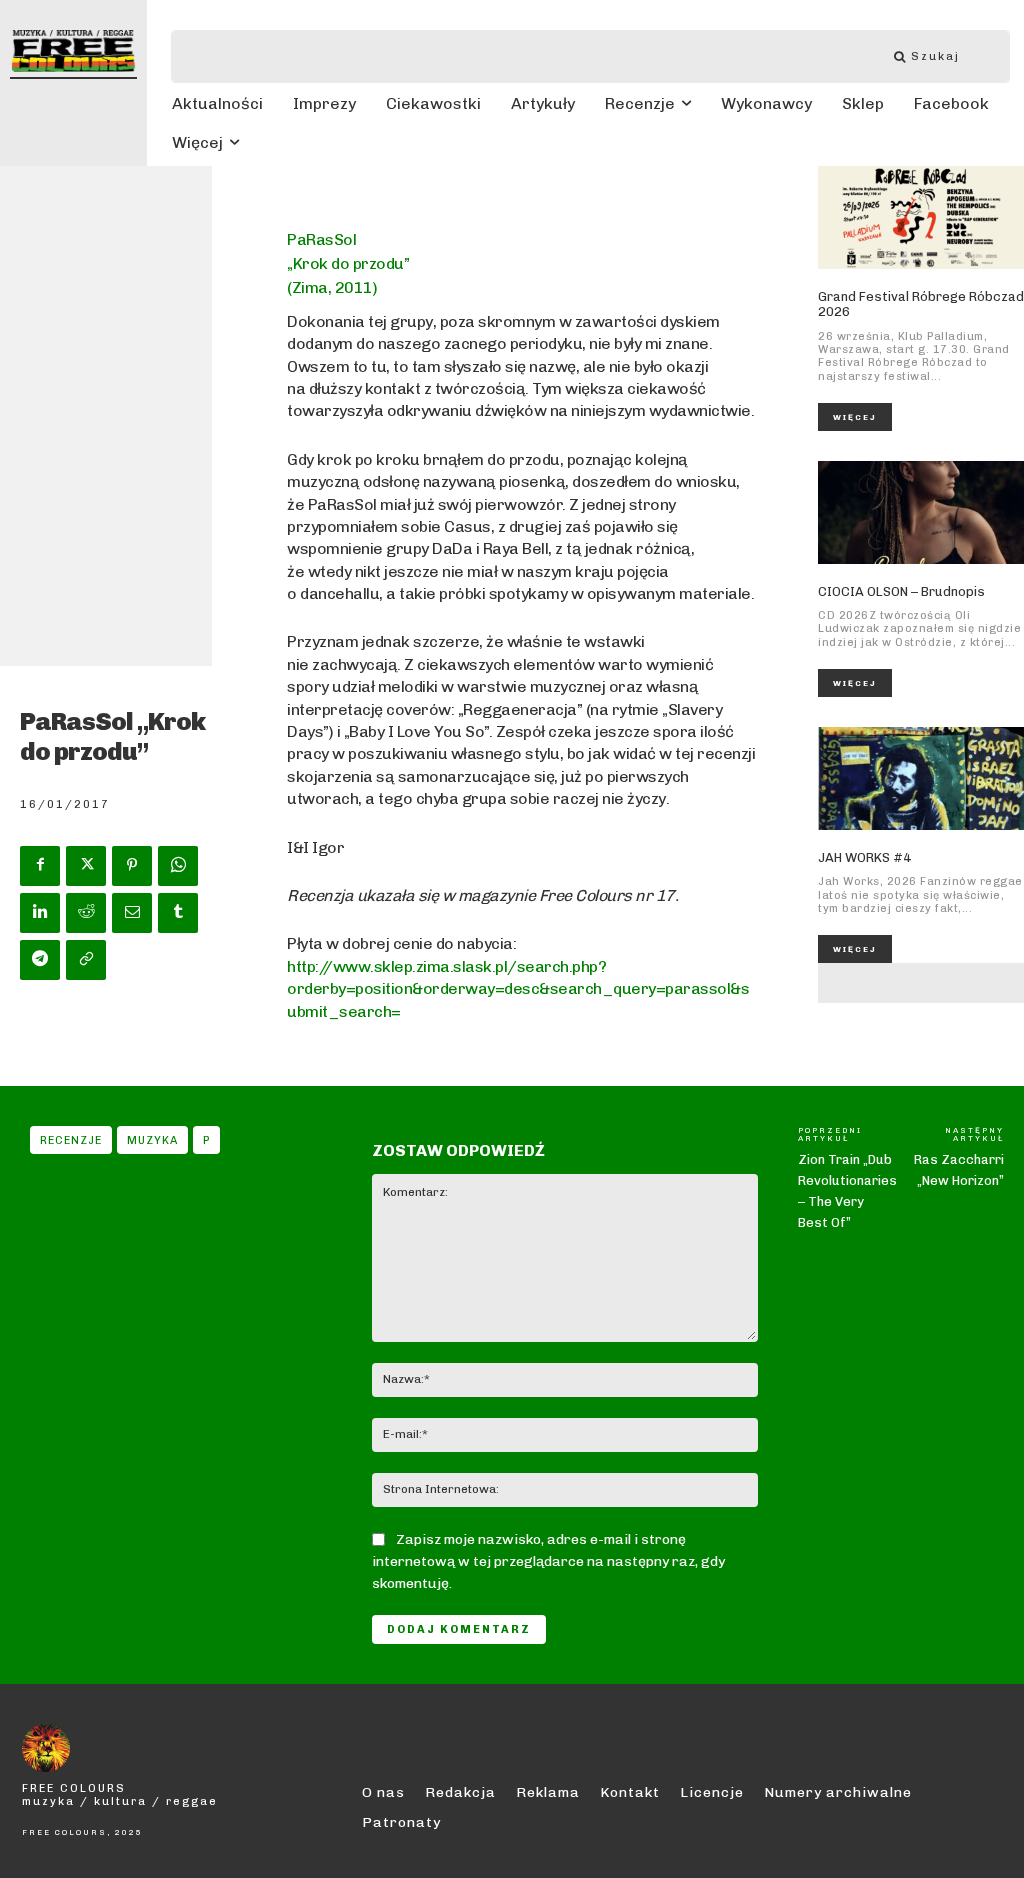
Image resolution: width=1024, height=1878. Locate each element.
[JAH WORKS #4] (921, 778)
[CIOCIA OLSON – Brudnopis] (921, 512)
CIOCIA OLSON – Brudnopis (901, 591)
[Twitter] (86, 866)
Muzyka (152, 1140)
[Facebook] (40, 866)
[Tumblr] (178, 913)
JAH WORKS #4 (864, 857)
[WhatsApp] (178, 866)
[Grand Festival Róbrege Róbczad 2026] (921, 217)
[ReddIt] (86, 913)
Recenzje (71, 1140)
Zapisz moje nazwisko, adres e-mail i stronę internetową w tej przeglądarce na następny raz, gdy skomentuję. (548, 1561)
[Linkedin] (40, 913)
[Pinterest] (132, 866)
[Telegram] (40, 960)
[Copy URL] (86, 960)
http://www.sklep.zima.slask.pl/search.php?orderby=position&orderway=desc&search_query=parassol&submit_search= (518, 989)
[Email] (132, 913)
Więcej (855, 417)
